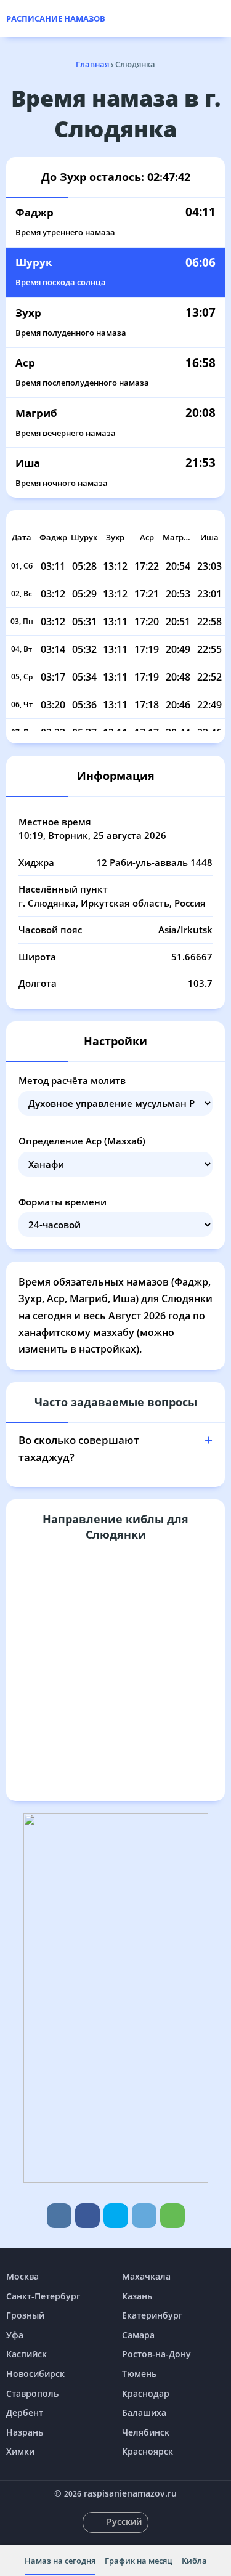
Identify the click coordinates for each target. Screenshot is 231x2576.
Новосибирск (35, 2374)
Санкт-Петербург (43, 2296)
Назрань (25, 2432)
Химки (20, 2451)
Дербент (25, 2412)
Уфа (15, 2335)
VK (59, 2216)
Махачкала (146, 2276)
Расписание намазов (56, 18)
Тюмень (139, 2374)
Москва (22, 2276)
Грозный (25, 2315)
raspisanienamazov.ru (130, 2493)
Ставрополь (32, 2393)
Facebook (87, 2216)
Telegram (144, 2216)
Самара (138, 2335)
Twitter (116, 2216)
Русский (124, 2521)
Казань (137, 2296)
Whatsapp (172, 2216)
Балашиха (144, 2412)
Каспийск (26, 2354)
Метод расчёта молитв (72, 1080)
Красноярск (148, 2451)
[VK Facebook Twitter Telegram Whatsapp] (115, 2216)
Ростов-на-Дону (156, 2354)
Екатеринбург (152, 2315)
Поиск (219, 18)
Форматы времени (63, 1202)
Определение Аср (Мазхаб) (82, 1141)
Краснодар (146, 2393)
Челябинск (146, 2432)
